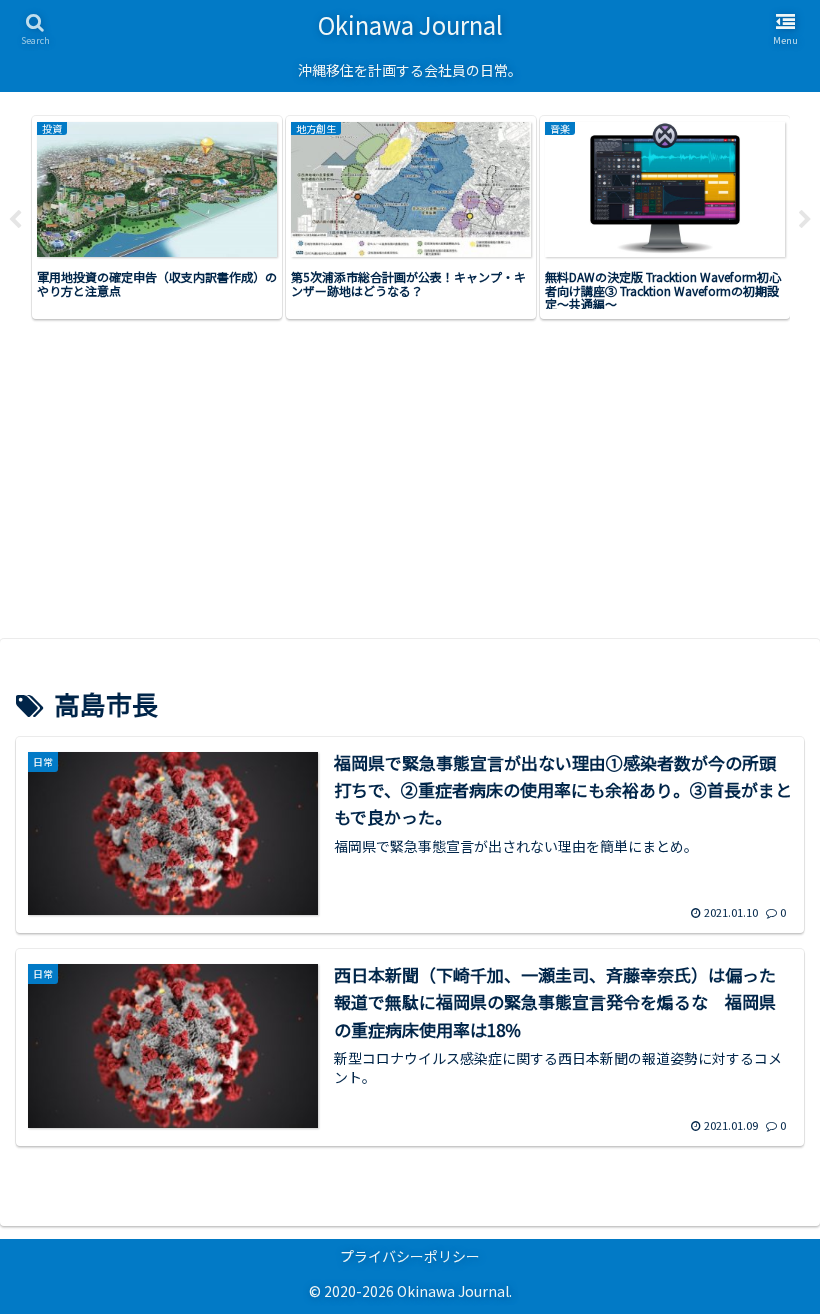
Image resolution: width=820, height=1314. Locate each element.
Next (805, 220)
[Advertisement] (410, 487)
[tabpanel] (157, 217)
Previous (15, 220)
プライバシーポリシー (410, 1256)
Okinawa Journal (410, 24)
